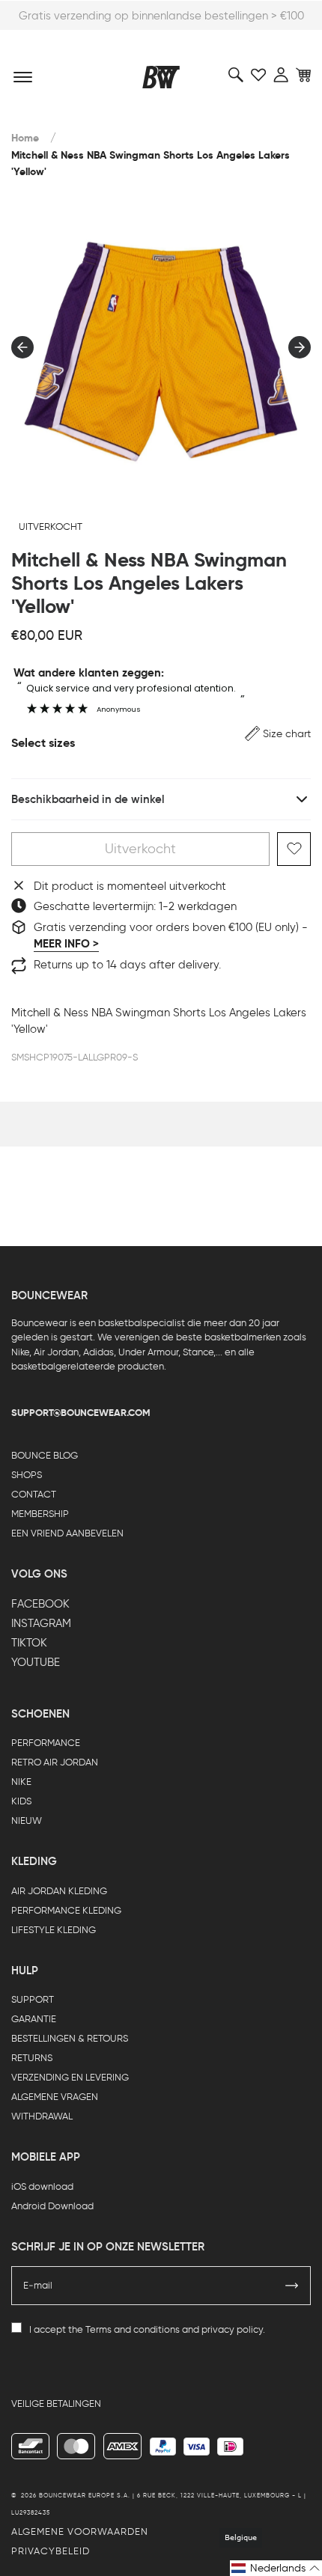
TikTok (29, 1643)
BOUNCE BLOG (45, 1455)
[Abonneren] (292, 2286)
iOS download (42, 2186)
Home (25, 138)
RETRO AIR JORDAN (55, 1762)
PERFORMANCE (46, 1743)
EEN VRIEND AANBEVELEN (67, 1533)
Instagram (41, 1623)
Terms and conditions (133, 2329)
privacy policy (232, 2329)
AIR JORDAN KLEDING (59, 1891)
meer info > (66, 944)
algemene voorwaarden (80, 2531)
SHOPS (27, 1475)
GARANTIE (34, 2019)
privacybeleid (51, 2551)
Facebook (40, 1604)
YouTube (36, 1662)
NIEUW (27, 1820)
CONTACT (34, 1494)
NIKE (21, 1782)
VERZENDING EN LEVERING (70, 2077)
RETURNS (32, 2058)
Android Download (52, 2206)
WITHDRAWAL (42, 2116)
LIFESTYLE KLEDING (54, 1930)
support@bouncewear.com (81, 1413)
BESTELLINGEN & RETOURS (70, 2038)
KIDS (21, 1801)
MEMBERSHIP (40, 1514)
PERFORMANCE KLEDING (66, 1910)
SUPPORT (33, 1999)
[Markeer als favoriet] (294, 849)
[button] (278, 734)
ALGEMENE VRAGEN (55, 2097)
